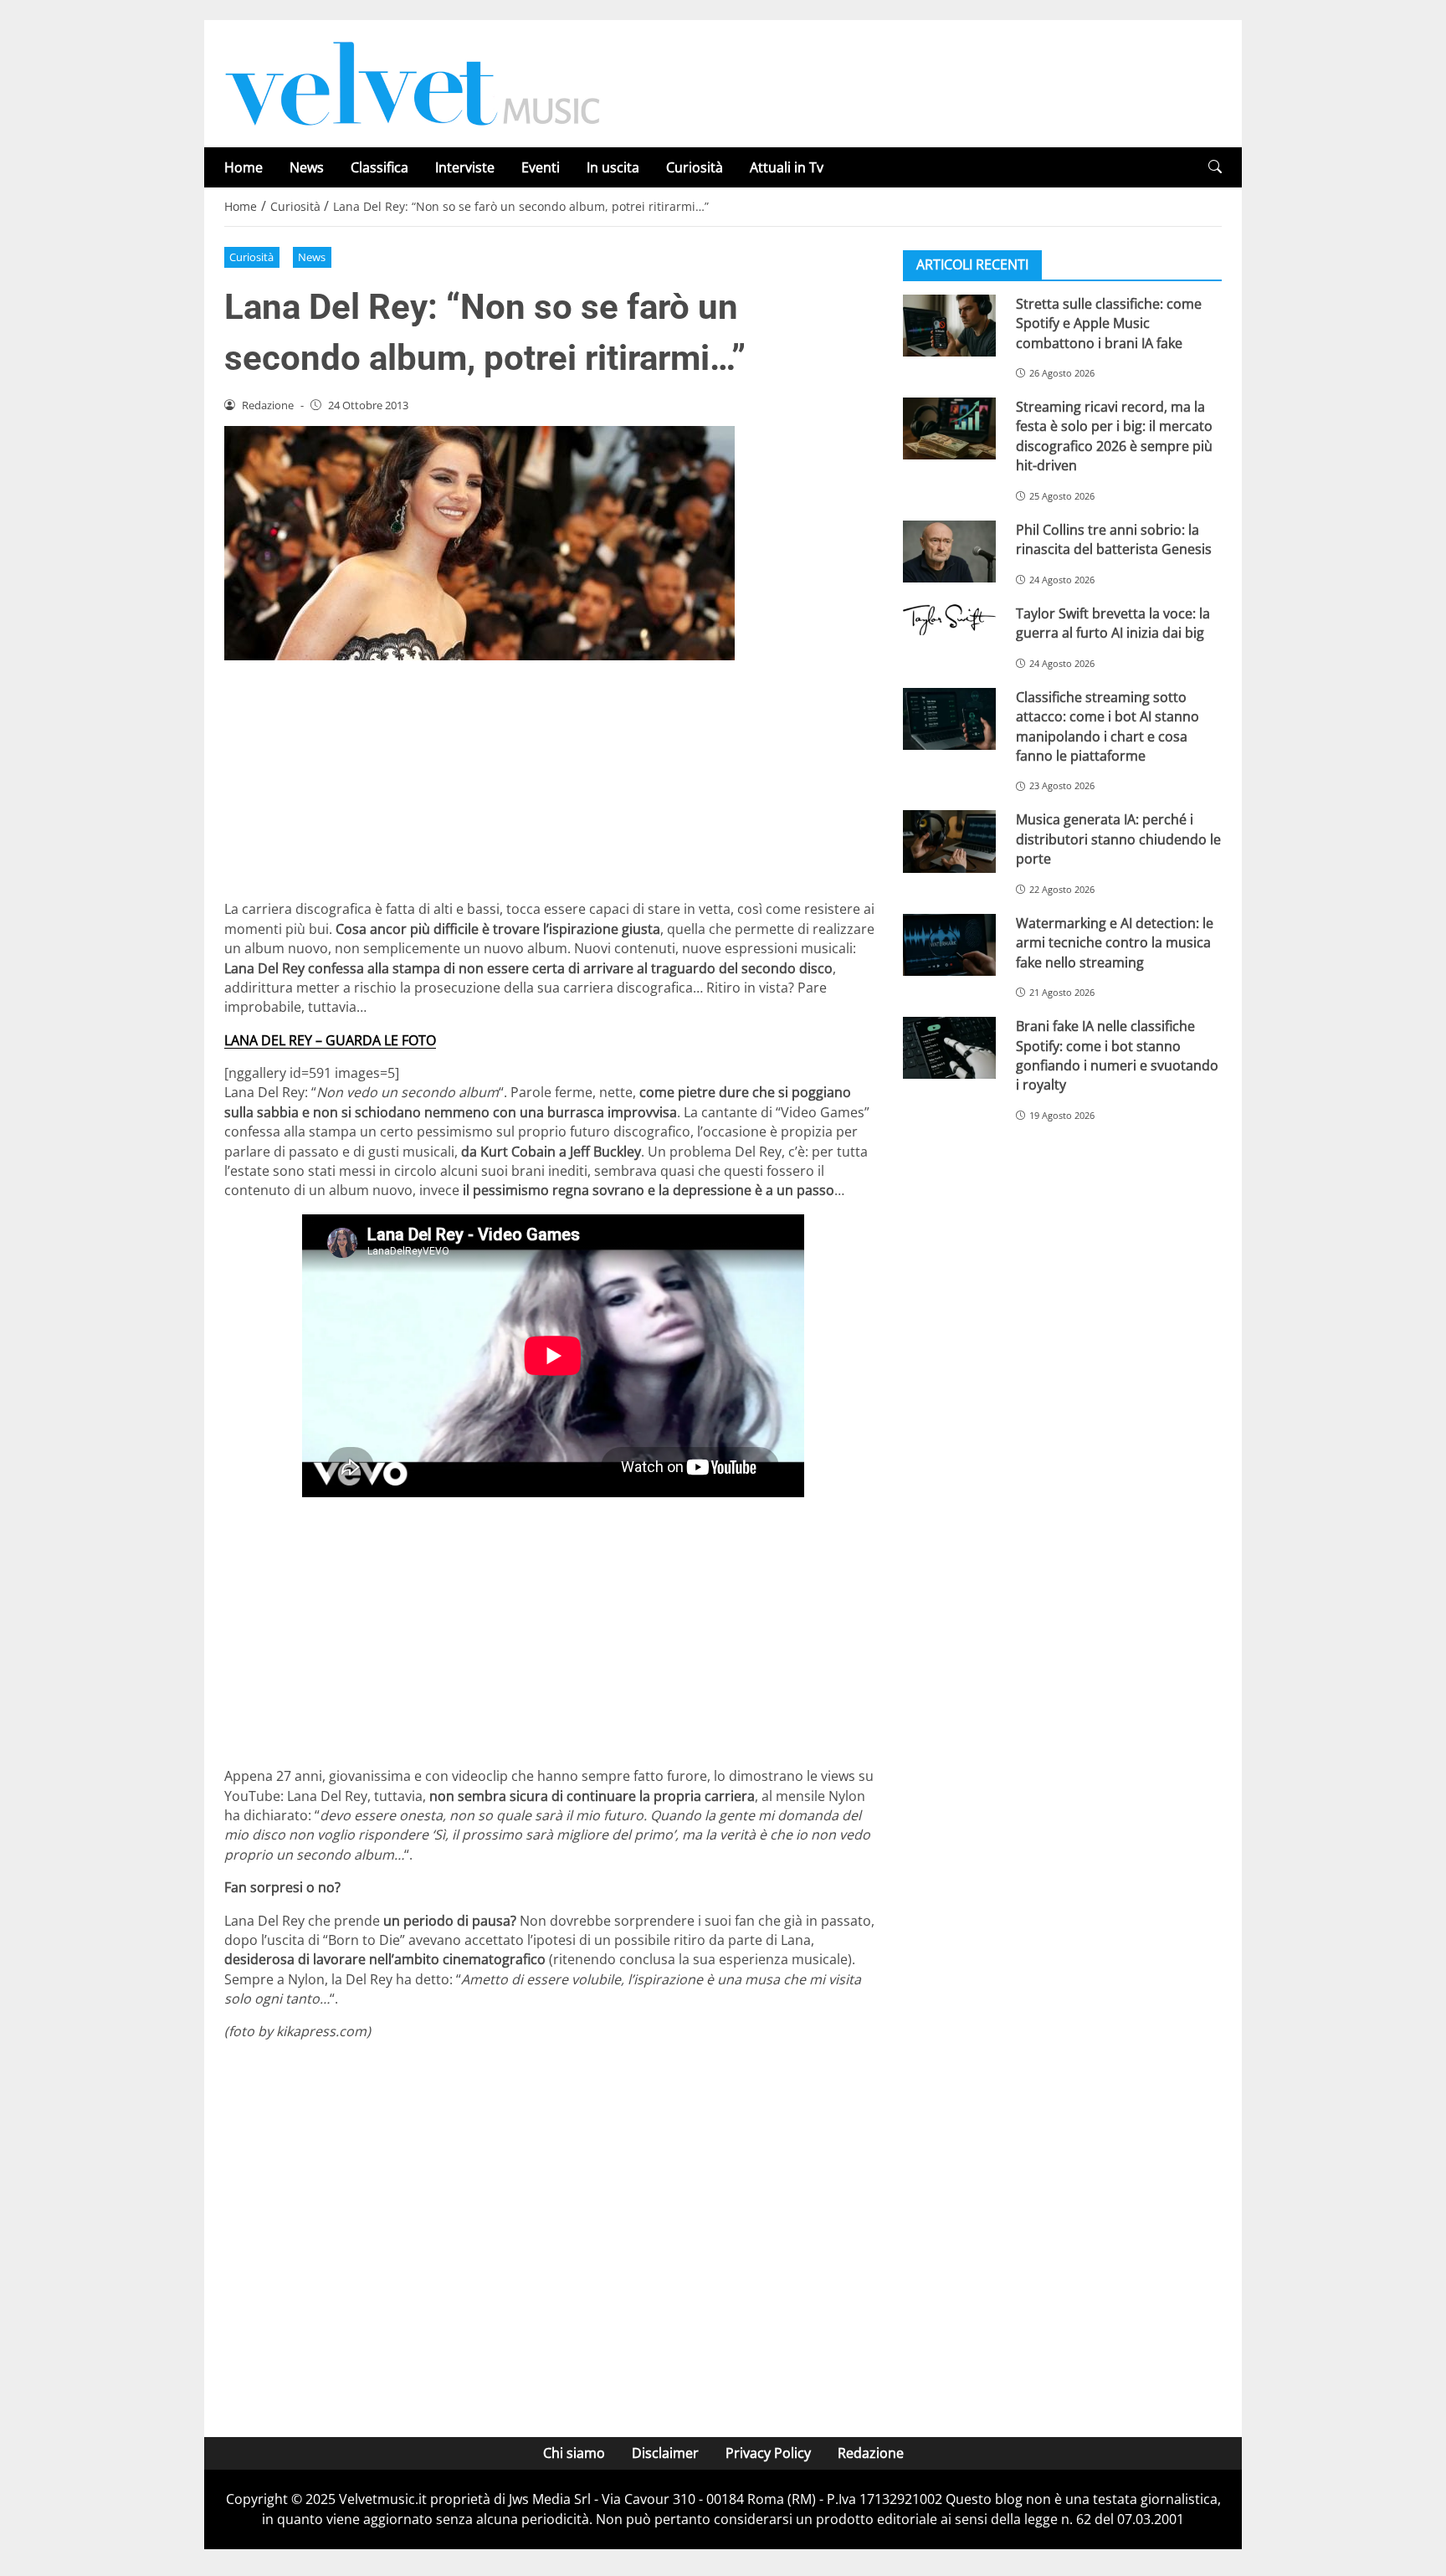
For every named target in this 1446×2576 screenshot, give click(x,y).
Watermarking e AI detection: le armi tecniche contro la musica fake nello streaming (1115, 943)
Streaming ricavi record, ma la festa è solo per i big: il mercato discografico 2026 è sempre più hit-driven (1114, 436)
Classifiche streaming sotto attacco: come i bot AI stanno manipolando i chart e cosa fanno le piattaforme (1108, 726)
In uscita (613, 167)
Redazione (871, 2453)
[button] (1215, 167)
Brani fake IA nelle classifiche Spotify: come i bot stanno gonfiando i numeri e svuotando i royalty (1117, 1055)
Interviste (465, 167)
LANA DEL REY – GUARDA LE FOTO (330, 1040)
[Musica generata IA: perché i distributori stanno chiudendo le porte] (949, 842)
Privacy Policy (768, 2453)
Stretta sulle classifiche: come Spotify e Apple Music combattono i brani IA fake (1109, 323)
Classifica (379, 167)
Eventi (541, 167)
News (307, 167)
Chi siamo (574, 2453)
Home (244, 167)
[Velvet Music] (413, 82)
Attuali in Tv (787, 167)
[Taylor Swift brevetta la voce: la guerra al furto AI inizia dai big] (949, 620)
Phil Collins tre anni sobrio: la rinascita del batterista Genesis (1114, 539)
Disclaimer (665, 2453)
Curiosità (695, 167)
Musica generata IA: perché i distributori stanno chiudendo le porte (1118, 840)
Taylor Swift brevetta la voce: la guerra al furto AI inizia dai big (1113, 623)
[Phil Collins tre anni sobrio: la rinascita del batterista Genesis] (949, 552)
